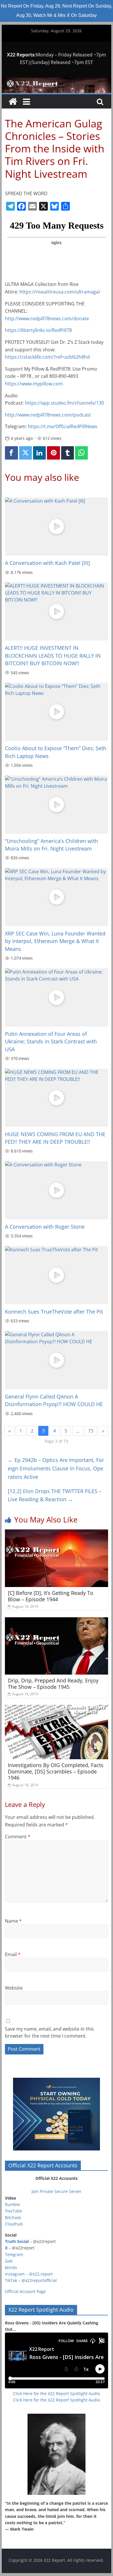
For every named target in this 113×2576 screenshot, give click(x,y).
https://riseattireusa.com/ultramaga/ (60, 292)
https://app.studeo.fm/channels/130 (64, 403)
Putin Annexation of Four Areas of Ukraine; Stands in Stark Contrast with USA (51, 1041)
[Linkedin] (39, 453)
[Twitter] (25, 453)
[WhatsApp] (81, 453)
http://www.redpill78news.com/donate (47, 319)
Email (13, 1954)
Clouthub (14, 2224)
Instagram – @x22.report (29, 2274)
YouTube (13, 2211)
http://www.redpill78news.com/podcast (48, 415)
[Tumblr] (68, 453)
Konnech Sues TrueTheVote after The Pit (54, 1312)
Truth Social (17, 2241)
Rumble (12, 2204)
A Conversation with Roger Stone (45, 1227)
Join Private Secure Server (57, 2191)
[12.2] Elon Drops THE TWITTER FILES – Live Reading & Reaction (55, 1495)
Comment (18, 1837)
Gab (9, 2261)
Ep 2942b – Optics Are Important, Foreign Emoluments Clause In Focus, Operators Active (56, 1468)
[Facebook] (11, 453)
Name (13, 1921)
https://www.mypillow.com (34, 384)
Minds (11, 2268)
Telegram (14, 2254)
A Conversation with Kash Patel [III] (47, 563)
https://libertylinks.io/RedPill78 (38, 330)
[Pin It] (53, 453)
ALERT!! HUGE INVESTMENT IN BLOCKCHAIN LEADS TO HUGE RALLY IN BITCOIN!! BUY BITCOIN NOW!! (53, 655)
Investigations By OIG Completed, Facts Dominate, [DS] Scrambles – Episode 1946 (56, 1771)
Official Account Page (25, 2291)
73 (91, 1431)
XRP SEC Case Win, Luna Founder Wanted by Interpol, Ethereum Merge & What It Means (55, 941)
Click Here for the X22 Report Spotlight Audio (57, 2393)
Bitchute (13, 2217)
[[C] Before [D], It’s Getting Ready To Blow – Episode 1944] (57, 1533)
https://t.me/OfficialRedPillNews (63, 426)
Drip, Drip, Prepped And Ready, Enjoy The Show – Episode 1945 (53, 1684)
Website (14, 1988)
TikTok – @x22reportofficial (31, 2280)
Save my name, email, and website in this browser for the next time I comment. (49, 2032)
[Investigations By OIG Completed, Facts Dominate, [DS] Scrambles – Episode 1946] (57, 1708)
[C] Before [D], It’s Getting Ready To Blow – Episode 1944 (51, 1596)
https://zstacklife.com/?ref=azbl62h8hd (47, 357)
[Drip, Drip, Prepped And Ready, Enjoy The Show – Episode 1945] (57, 1621)
